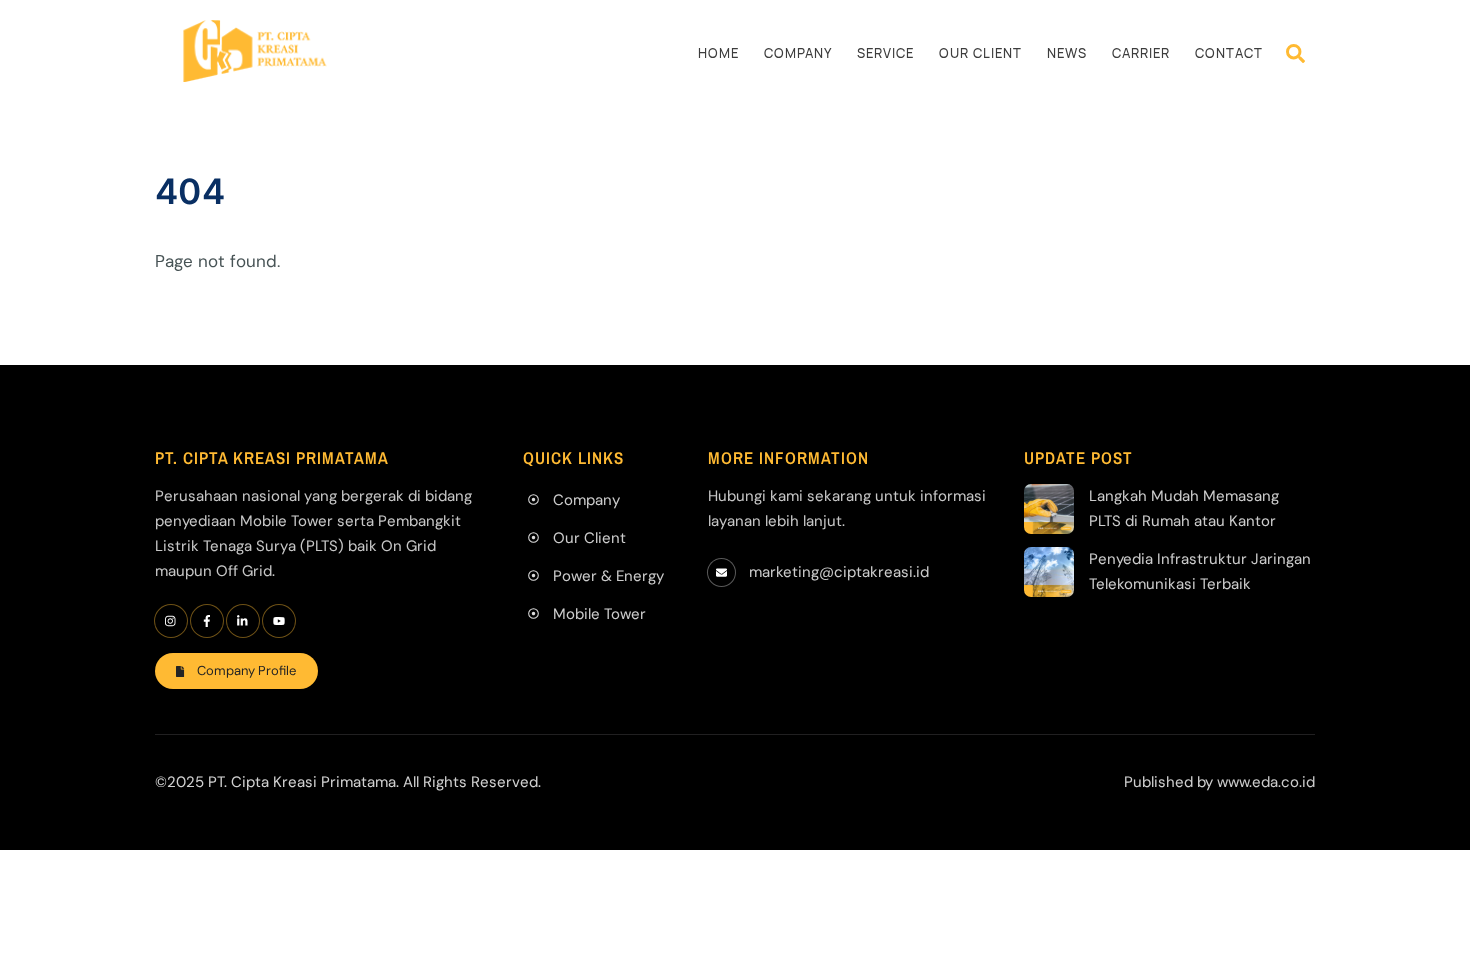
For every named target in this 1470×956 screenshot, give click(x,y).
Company (798, 53)
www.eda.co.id (1266, 782)
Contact (1229, 53)
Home (718, 53)
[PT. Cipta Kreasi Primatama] (255, 72)
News (1067, 53)
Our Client (980, 53)
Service (885, 53)
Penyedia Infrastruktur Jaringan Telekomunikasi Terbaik (1200, 571)
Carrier (1141, 53)
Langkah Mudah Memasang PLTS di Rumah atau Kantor (1184, 508)
